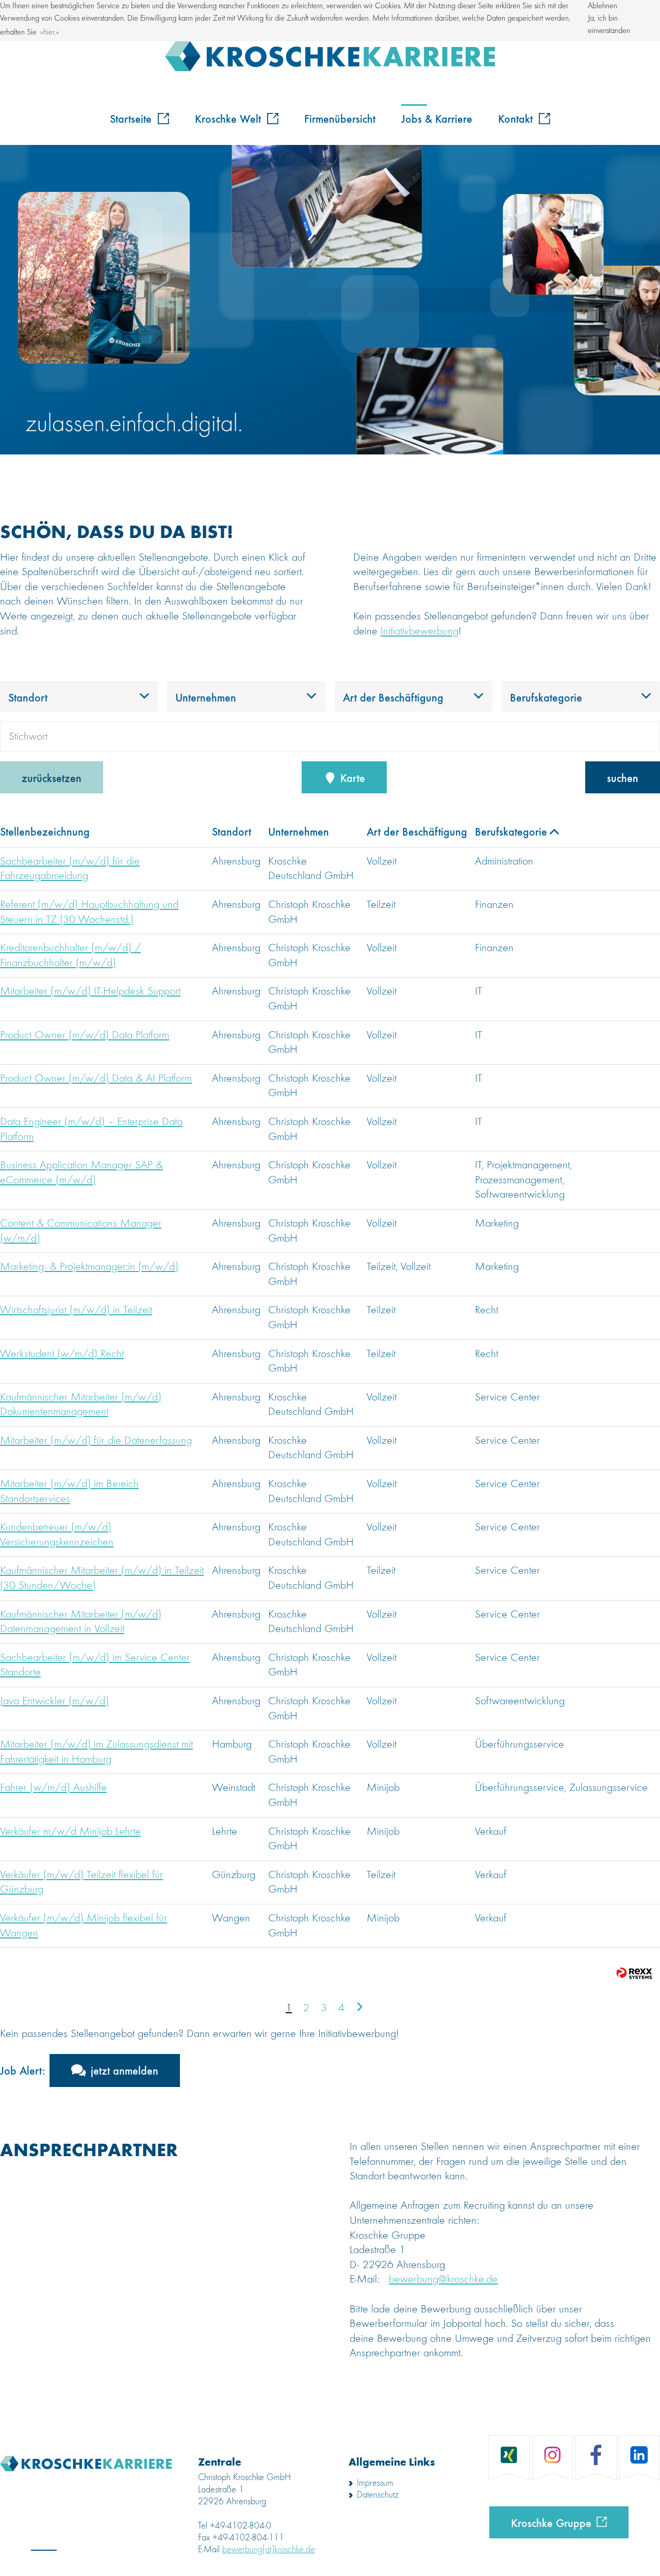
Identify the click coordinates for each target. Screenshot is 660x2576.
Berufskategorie (511, 831)
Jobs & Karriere (437, 118)
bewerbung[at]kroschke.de (269, 2550)
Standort (232, 831)
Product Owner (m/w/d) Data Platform (85, 1035)
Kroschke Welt (229, 118)
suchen (623, 777)
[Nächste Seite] (359, 2008)
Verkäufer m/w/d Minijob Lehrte (70, 1832)
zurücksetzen (52, 777)
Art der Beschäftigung (417, 831)
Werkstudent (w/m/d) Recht (62, 1354)
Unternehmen (299, 831)
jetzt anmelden (125, 2070)
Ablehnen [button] (603, 6)
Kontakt (517, 118)
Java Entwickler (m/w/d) (54, 1701)
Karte (351, 777)
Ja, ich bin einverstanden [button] (609, 25)
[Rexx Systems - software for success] (634, 1973)
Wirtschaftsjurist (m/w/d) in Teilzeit (76, 1310)
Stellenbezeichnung (45, 831)
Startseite (132, 118)
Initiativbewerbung (419, 631)
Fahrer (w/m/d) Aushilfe (53, 1788)
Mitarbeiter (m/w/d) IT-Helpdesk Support (90, 991)
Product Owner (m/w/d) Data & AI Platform (96, 1079)
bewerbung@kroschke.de (443, 2279)
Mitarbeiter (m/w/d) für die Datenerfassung (96, 1441)
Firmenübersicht (340, 118)
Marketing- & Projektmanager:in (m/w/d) (89, 1267)
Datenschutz (378, 2495)
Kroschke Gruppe (551, 2522)
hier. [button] (50, 32)
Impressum (375, 2483)
